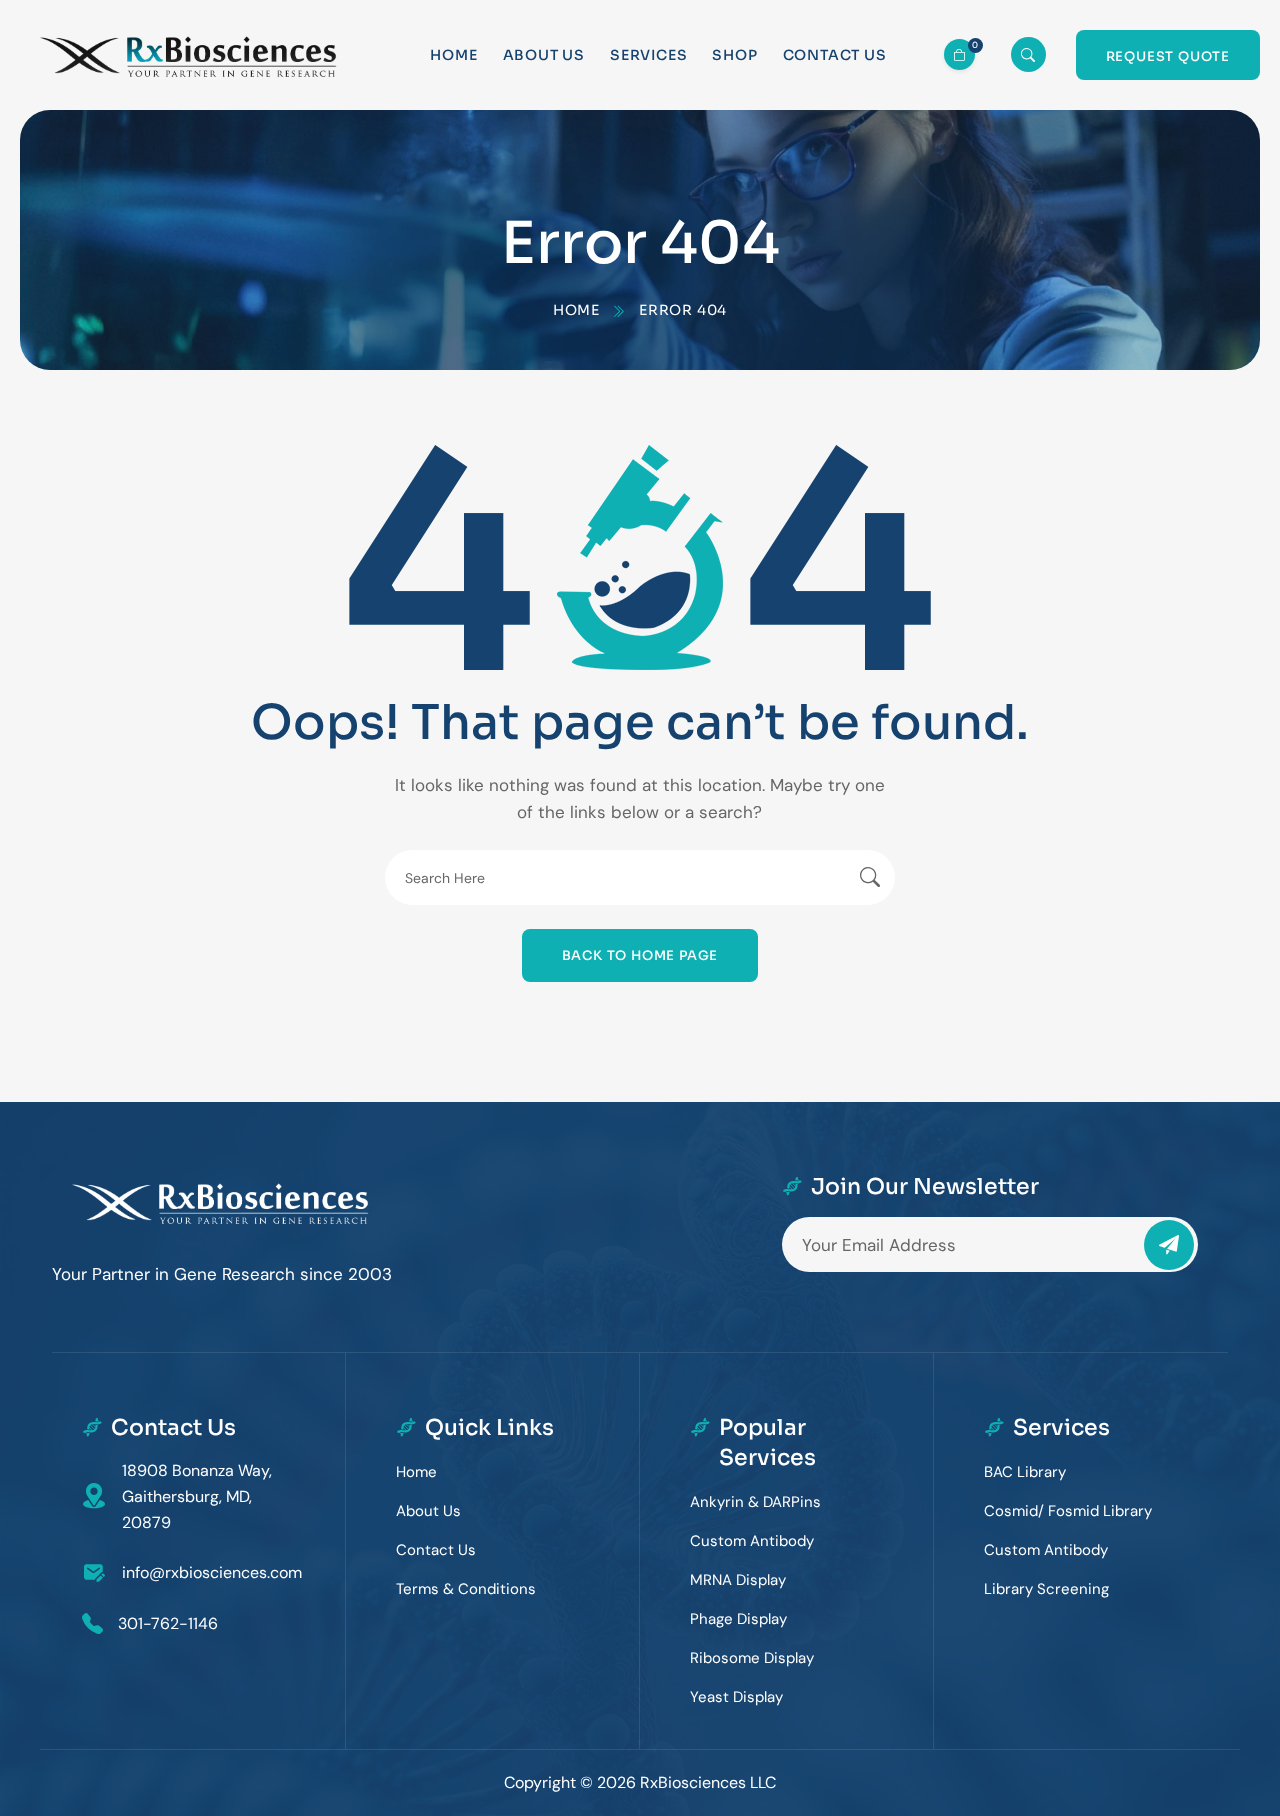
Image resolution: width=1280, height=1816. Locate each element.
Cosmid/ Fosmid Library (1068, 1511)
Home (453, 55)
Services (648, 55)
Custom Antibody (752, 1541)
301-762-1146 (168, 1623)
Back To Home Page (640, 955)
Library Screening (1046, 1589)
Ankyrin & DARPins (755, 1502)
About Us (544, 55)
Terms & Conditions (466, 1589)
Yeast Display (736, 1697)
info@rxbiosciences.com (212, 1572)
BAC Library (1025, 1472)
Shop (734, 55)
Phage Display (738, 1619)
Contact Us (436, 1550)
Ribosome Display (752, 1658)
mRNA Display (738, 1580)
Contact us (835, 55)
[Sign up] (1169, 1245)
